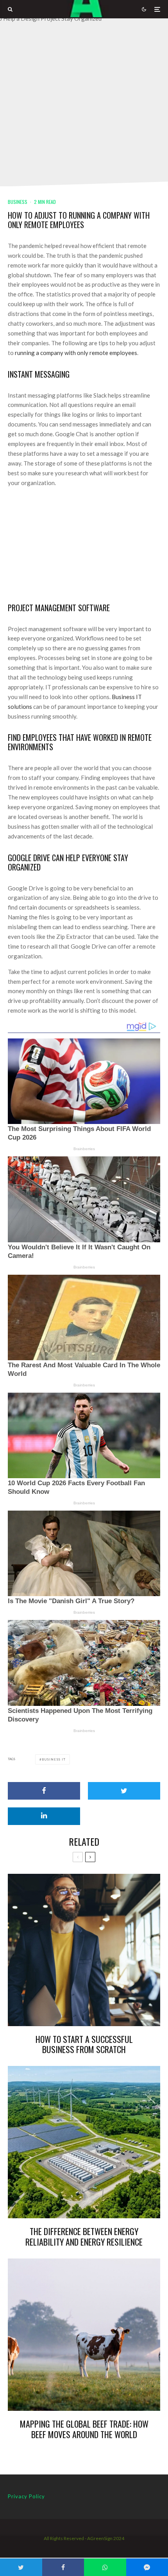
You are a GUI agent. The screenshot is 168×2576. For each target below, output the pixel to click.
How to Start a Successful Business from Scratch (84, 2044)
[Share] (44, 1791)
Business (18, 202)
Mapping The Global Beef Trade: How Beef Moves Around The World (84, 2429)
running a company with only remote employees (76, 353)
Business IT (54, 1759)
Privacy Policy (26, 2496)
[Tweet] (124, 1791)
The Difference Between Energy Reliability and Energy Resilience (84, 2236)
